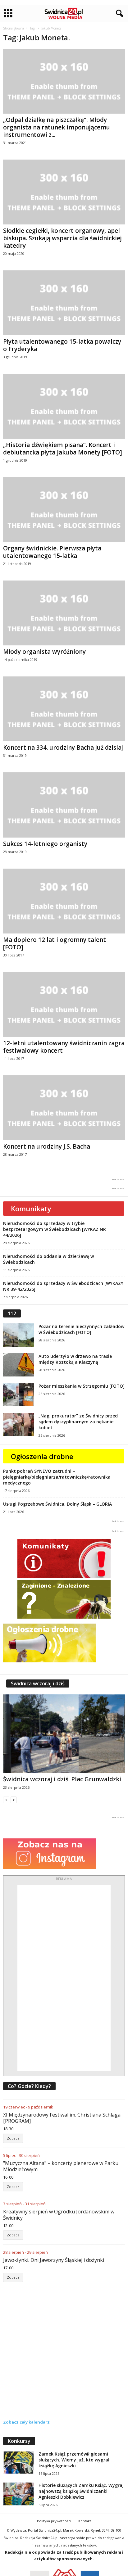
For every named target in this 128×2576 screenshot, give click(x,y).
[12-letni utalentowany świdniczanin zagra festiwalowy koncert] (64, 1004)
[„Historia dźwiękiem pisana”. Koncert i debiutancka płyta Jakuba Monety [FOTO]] (64, 406)
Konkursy (19, 2441)
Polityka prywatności (54, 2521)
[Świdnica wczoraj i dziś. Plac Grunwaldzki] (64, 1734)
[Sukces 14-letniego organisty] (64, 805)
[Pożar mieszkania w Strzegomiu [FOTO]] (19, 1395)
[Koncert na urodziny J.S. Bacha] (64, 1108)
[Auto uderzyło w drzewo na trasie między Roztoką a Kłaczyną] (19, 1365)
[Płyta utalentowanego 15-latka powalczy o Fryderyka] (64, 303)
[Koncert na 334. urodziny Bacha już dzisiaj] (64, 709)
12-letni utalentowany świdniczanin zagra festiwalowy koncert (64, 1047)
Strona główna (14, 28)
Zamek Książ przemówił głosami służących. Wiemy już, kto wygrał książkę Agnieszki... (74, 2460)
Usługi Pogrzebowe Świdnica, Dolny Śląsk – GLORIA (57, 1504)
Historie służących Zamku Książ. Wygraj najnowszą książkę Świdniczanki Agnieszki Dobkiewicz (81, 2491)
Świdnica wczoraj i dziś (38, 1683)
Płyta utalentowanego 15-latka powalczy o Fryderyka (62, 345)
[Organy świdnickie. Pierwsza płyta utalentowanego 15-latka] (64, 510)
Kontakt (85, 2521)
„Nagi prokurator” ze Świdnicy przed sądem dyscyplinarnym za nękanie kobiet (78, 1422)
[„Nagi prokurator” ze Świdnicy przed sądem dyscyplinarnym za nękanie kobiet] (19, 1424)
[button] (118, 14)
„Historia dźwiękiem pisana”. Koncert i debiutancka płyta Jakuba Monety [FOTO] (63, 449)
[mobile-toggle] (8, 14)
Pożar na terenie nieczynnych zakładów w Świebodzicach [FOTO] (81, 1329)
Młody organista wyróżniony (44, 652)
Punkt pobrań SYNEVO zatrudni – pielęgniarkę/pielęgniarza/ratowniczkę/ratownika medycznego (57, 1477)
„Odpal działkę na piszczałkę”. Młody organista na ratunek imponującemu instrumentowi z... (57, 127)
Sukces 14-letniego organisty (45, 844)
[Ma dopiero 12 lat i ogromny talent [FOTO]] (64, 901)
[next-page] (14, 1800)
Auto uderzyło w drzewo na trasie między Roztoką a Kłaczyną (75, 1359)
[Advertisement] (64, 1978)
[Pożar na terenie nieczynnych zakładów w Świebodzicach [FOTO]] (19, 1335)
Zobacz (13, 2138)
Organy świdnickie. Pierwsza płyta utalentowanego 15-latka (52, 552)
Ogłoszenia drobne (42, 1456)
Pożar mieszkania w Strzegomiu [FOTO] (82, 1386)
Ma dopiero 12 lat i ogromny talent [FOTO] (55, 943)
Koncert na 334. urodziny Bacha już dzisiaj (63, 748)
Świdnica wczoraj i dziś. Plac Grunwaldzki (62, 1779)
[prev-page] (6, 1800)
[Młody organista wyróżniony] (64, 613)
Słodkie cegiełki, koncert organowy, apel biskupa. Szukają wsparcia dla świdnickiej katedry (62, 238)
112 (12, 1313)
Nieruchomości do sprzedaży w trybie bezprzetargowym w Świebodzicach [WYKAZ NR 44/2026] (55, 1229)
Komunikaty (31, 1209)
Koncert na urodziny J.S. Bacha (47, 1146)
